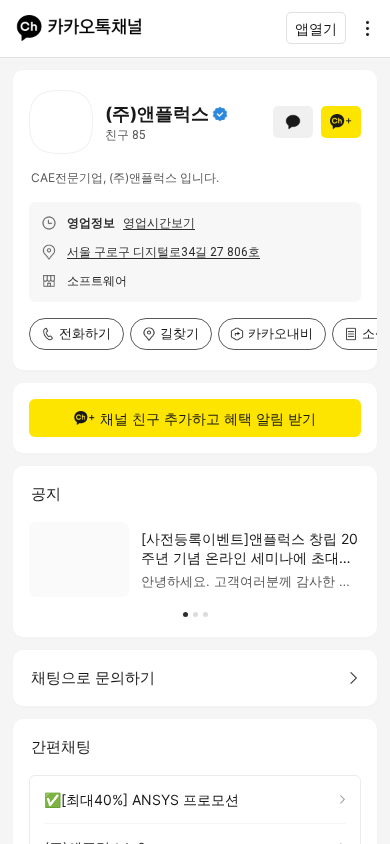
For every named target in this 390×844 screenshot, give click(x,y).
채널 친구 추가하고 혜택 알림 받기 (208, 418)
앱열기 (316, 28)
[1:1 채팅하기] (293, 122)
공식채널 (220, 114)
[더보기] (362, 28)
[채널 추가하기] (341, 122)
